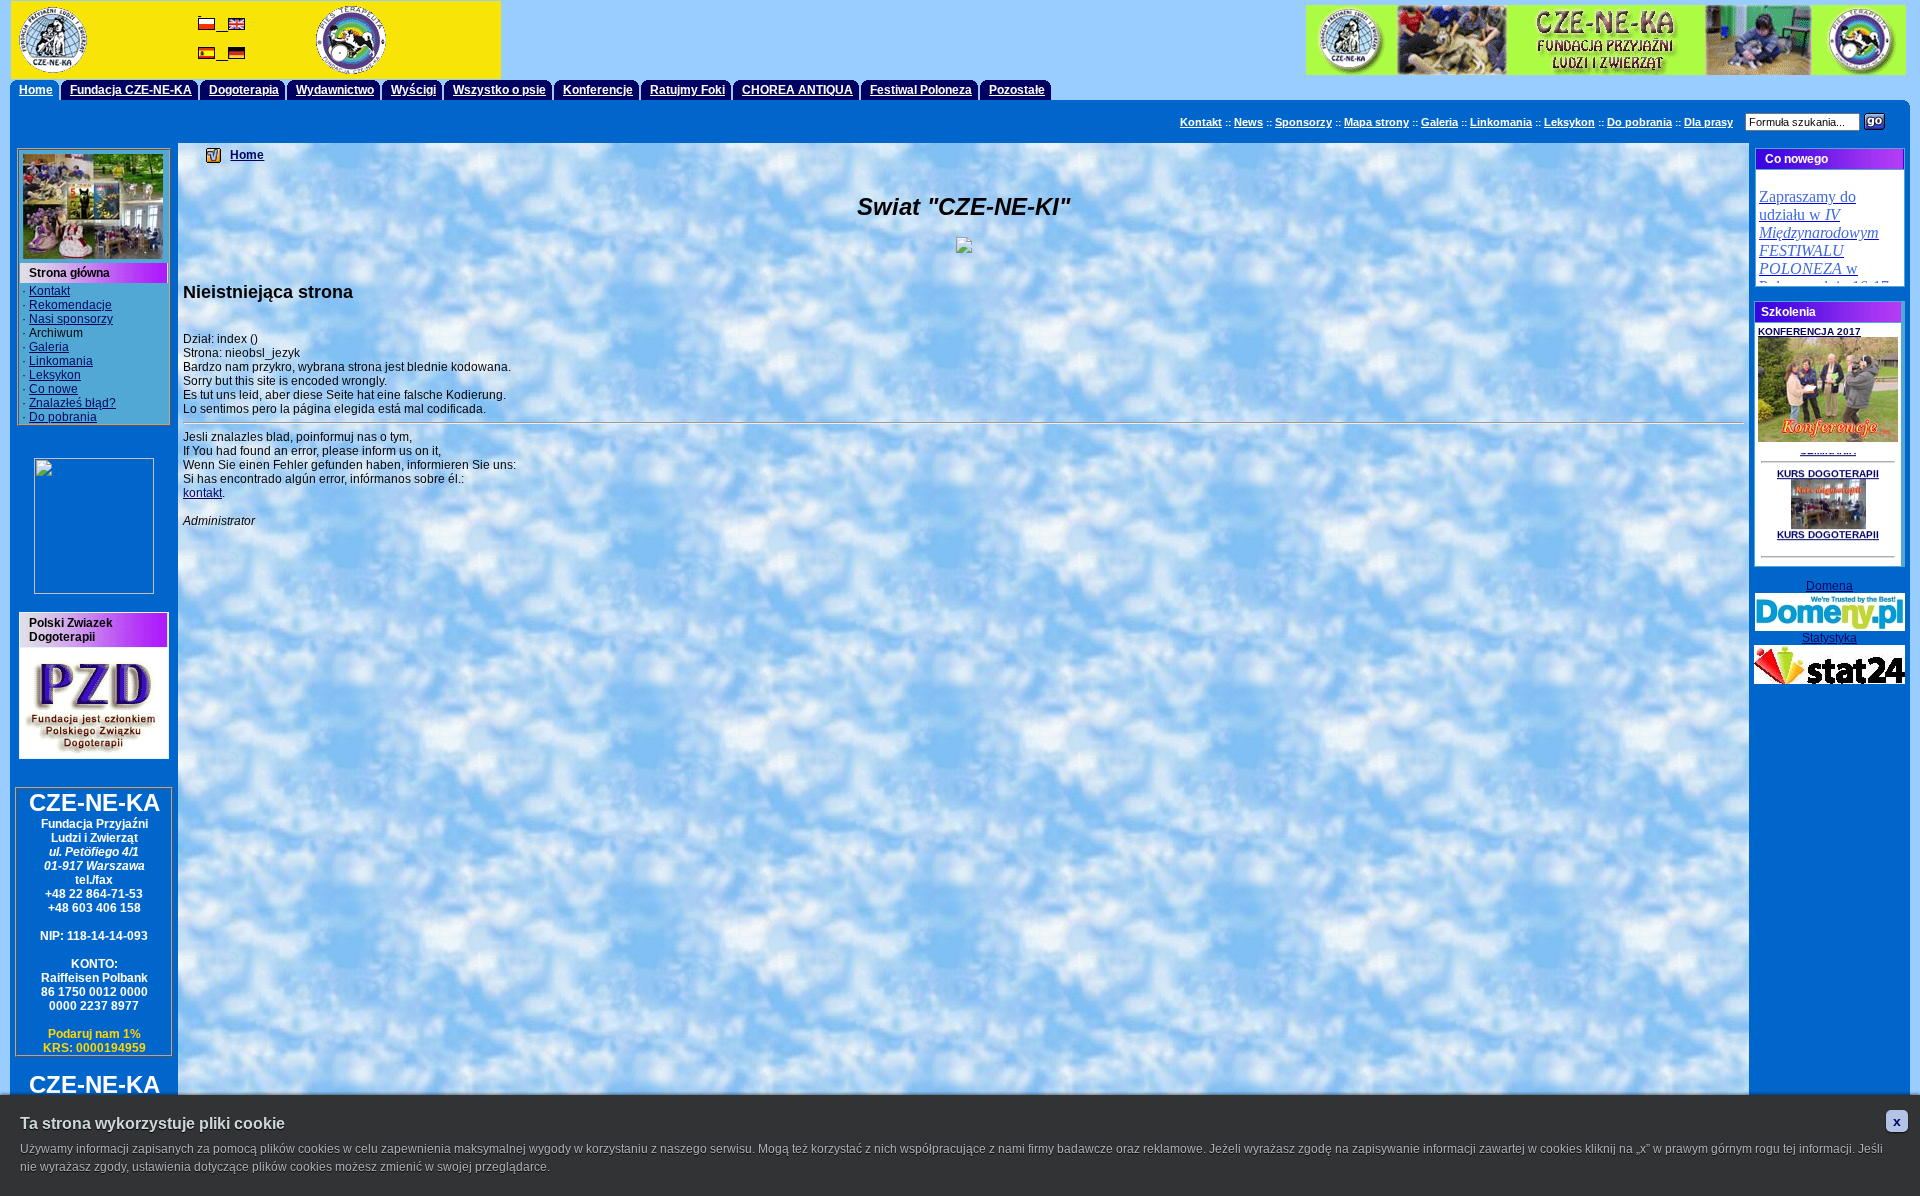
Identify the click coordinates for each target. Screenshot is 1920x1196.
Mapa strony (1376, 122)
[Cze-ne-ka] (94, 590)
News (1248, 122)
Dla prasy (1708, 122)
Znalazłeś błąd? (72, 403)
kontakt (202, 493)
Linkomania (1501, 122)
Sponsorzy (1303, 122)
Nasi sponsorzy (71, 319)
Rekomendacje (70, 305)
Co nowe (53, 389)
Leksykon (1569, 122)
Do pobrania (1639, 122)
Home (247, 155)
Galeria (1439, 122)
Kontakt (1201, 122)
